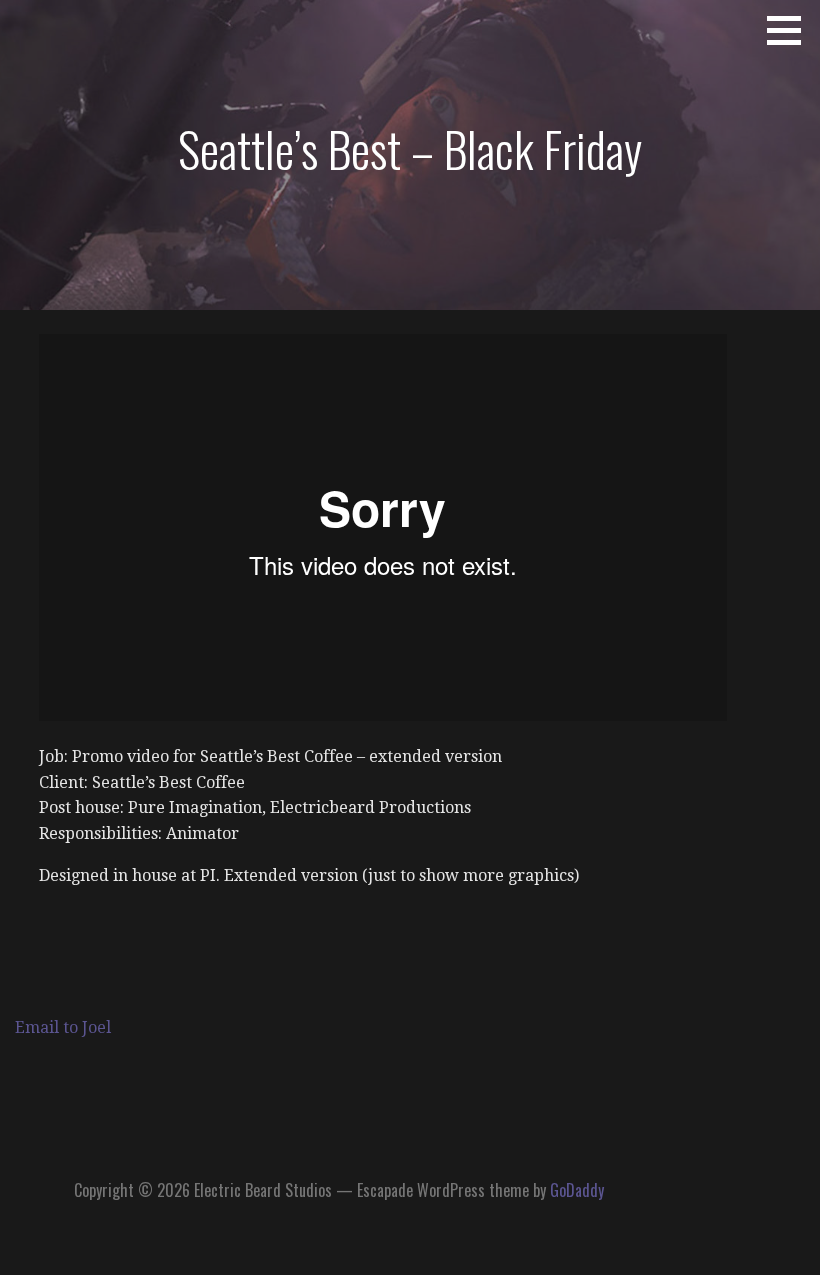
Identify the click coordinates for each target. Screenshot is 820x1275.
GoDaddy (577, 1190)
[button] (791, 30)
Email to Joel (63, 1027)
